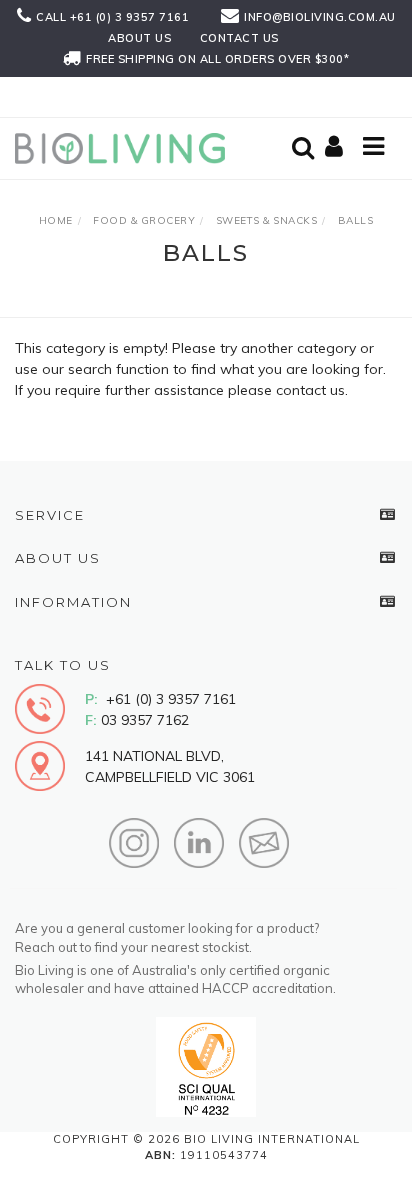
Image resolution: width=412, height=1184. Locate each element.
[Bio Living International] (125, 147)
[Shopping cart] (337, 148)
